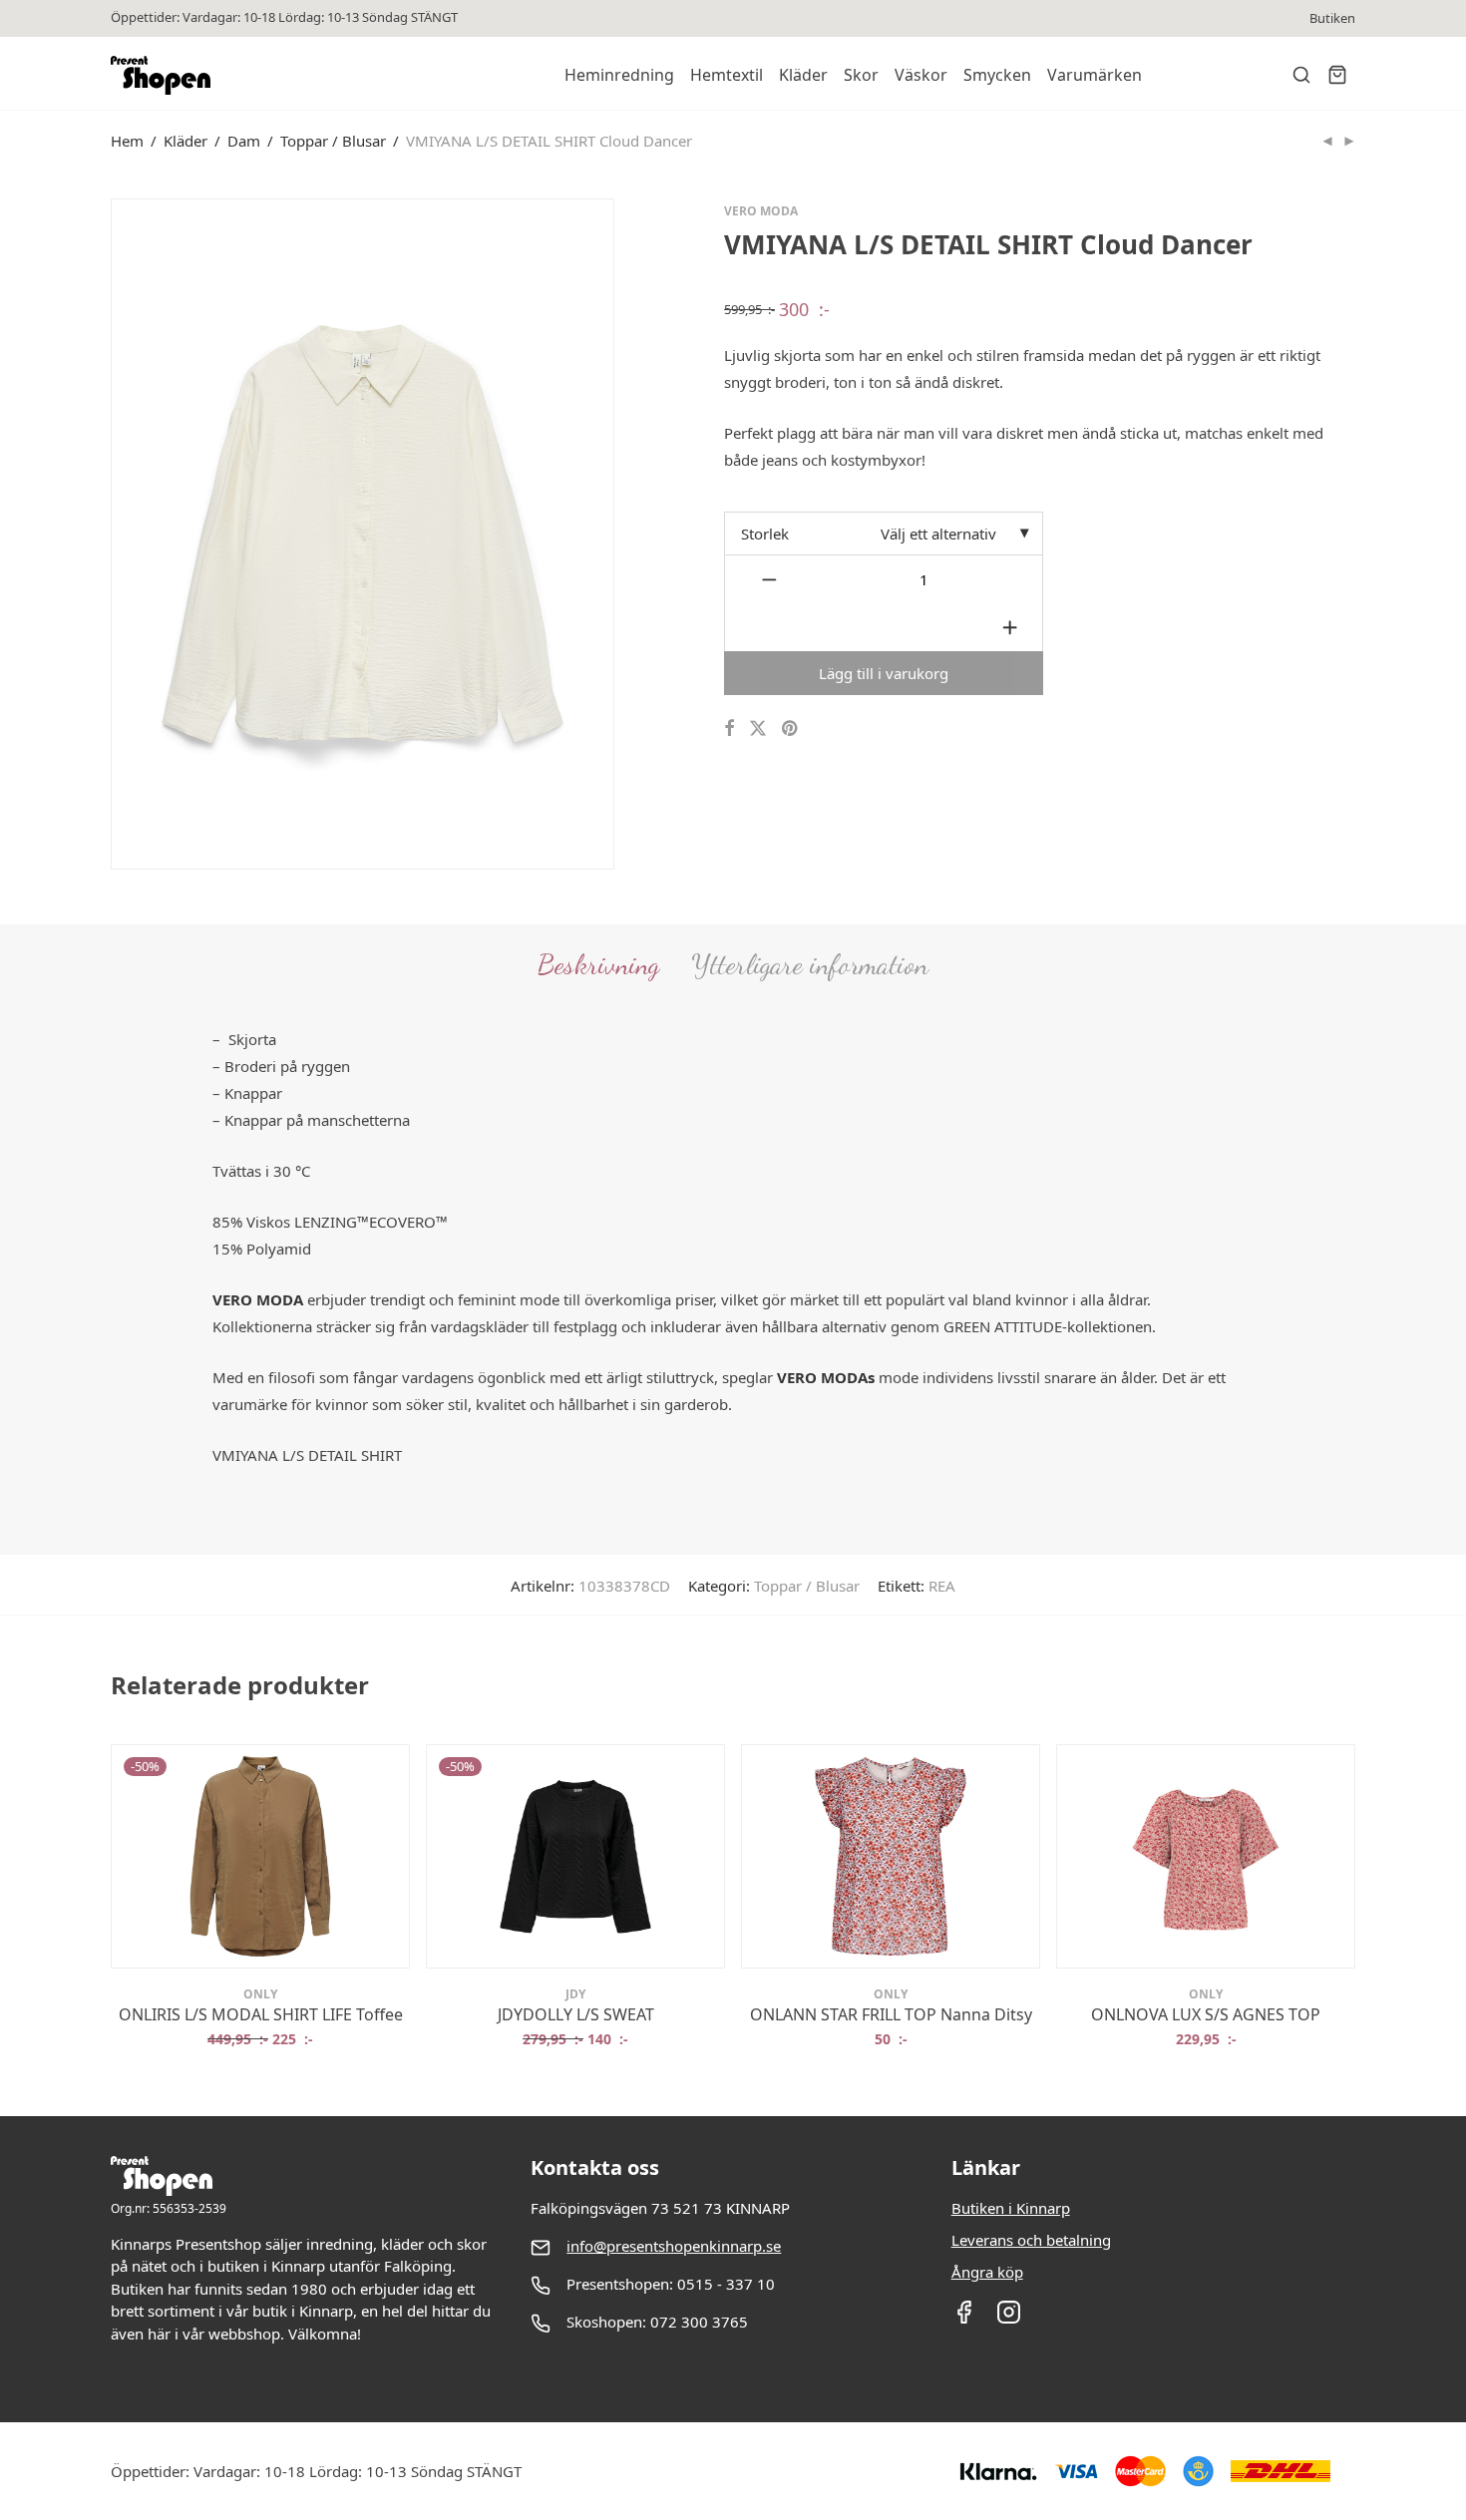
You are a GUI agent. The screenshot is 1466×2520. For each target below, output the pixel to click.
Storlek (765, 534)
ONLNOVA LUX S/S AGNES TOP (1206, 2014)
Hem (127, 141)
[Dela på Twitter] (758, 728)
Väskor (921, 75)
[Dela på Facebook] (729, 728)
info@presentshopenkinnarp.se (674, 2246)
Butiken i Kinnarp (1011, 2208)
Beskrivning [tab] (598, 964)
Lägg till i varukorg (884, 673)
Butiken (1332, 18)
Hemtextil (727, 75)
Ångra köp (987, 2272)
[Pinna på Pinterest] (791, 728)
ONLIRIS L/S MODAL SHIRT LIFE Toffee (261, 2014)
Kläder (803, 75)
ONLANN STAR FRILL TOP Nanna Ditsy (891, 2014)
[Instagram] (1009, 2319)
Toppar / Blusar (333, 141)
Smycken (997, 75)
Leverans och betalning (1031, 2240)
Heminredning (619, 75)
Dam (244, 141)
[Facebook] (964, 2319)
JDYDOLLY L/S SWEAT (576, 2014)
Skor (861, 75)
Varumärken (1095, 75)
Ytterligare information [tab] (810, 964)
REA (942, 1586)
